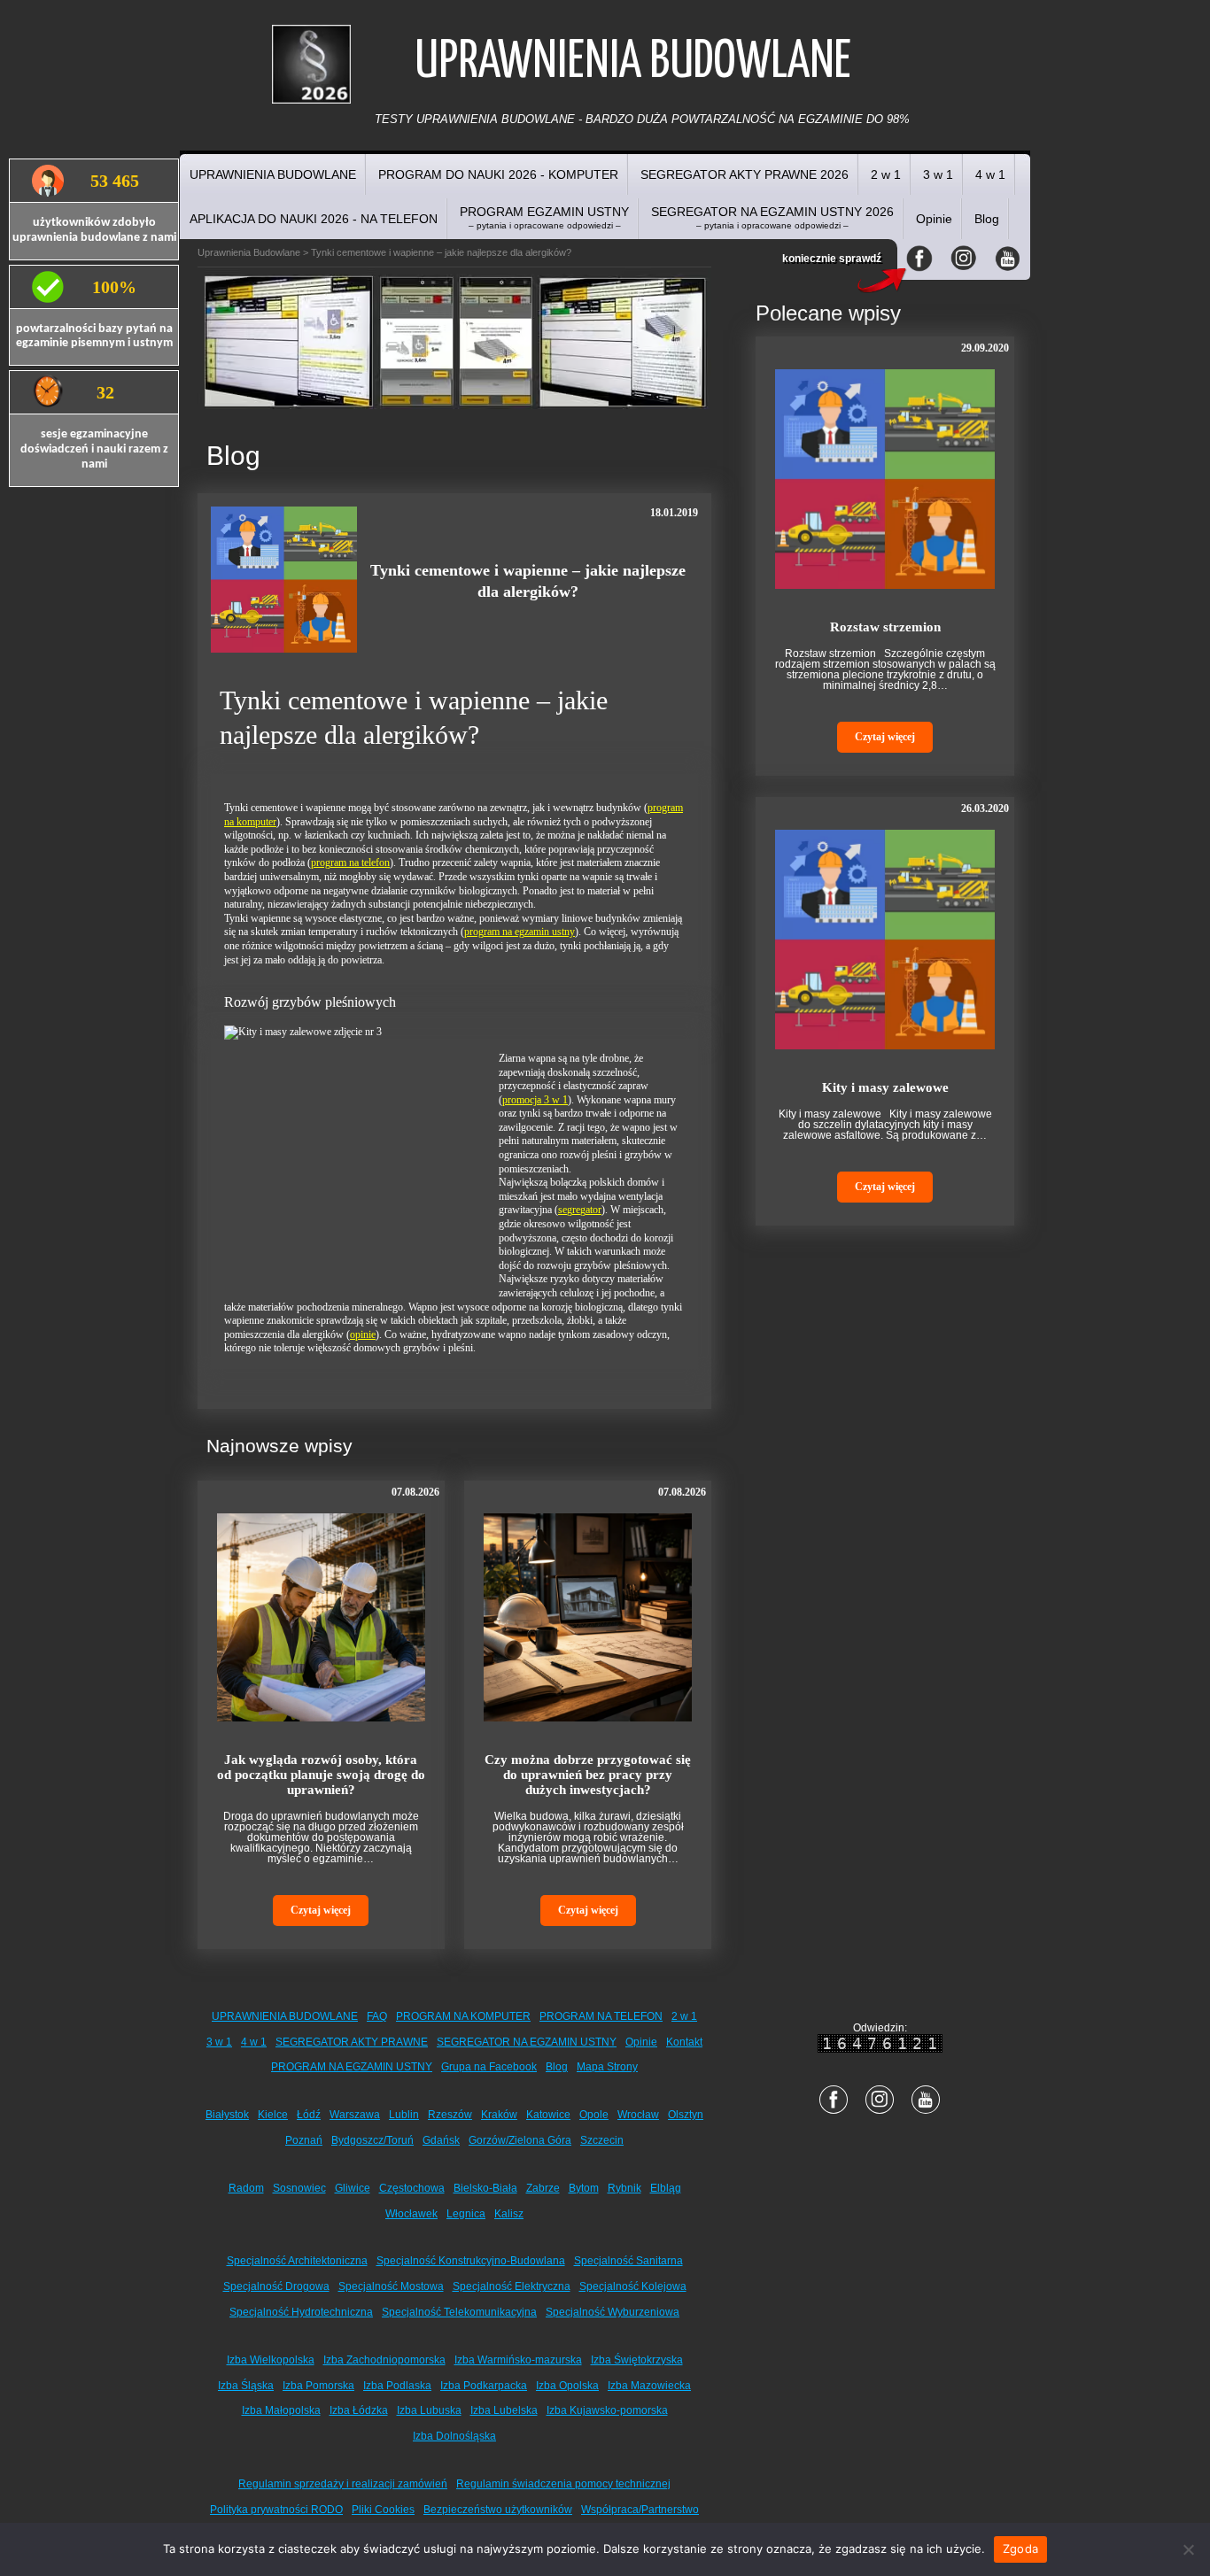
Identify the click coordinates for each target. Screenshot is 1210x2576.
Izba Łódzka (359, 2410)
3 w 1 (938, 174)
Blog (987, 219)
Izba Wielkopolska (271, 2360)
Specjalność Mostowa (391, 2286)
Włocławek (411, 2214)
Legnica (466, 2214)
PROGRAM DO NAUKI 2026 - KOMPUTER (498, 174)
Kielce (273, 2115)
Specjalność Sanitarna (628, 2261)
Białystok (227, 2115)
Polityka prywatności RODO (276, 2510)
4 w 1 (990, 174)
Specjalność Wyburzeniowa (613, 2312)
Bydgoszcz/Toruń (372, 2140)
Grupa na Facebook (489, 2067)
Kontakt (684, 2042)
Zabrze (543, 2188)
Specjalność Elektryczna (512, 2286)
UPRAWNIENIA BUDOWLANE (273, 174)
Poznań (304, 2140)
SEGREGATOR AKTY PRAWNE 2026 (745, 174)
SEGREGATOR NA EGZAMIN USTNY (527, 2042)
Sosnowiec (299, 2188)
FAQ (377, 2016)
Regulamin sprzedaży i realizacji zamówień (343, 2484)
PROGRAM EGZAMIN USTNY (544, 217)
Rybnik (624, 2188)
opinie (363, 1334)
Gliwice (353, 2188)
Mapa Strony (607, 2067)
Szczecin (602, 2140)
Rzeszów (450, 2115)
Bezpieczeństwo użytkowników (498, 2510)
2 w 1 (886, 174)
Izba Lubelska (504, 2410)
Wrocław (638, 2115)
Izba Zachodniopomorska (384, 2360)
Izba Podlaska (397, 2386)
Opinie (934, 219)
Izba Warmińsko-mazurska (518, 2360)
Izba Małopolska (281, 2410)
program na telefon (350, 863)
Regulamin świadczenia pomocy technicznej (563, 2484)
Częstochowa (412, 2188)
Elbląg (666, 2188)
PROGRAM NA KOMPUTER (463, 2016)
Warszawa (355, 2115)
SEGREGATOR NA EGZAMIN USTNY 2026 (772, 217)
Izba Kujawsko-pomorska (607, 2410)
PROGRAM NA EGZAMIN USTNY (352, 2067)
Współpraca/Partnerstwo (640, 2510)
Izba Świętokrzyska (637, 2360)
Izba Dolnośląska (454, 2436)
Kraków (499, 2115)
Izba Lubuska (429, 2410)
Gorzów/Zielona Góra (520, 2140)
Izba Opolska (567, 2386)
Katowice (548, 2115)
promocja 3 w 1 (535, 1100)
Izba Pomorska (318, 2386)
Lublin (404, 2115)
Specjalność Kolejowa (633, 2286)
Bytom (584, 2188)
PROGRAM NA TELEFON (601, 2016)
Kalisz (509, 2214)
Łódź (309, 2115)
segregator (580, 1210)
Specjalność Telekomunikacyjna (459, 2312)
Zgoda (1020, 2549)
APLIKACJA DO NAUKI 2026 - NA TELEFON (314, 219)
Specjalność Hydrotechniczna (301, 2312)
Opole (594, 2115)
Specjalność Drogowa (276, 2286)
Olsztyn (686, 2115)
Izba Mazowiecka (649, 2386)
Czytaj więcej (321, 1910)
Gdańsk (441, 2140)
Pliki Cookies (383, 2510)
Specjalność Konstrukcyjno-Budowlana (471, 2261)
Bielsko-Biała (485, 2188)
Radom (246, 2188)
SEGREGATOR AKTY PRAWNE (352, 2042)
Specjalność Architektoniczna (297, 2261)
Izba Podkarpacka (484, 2386)
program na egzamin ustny (520, 932)
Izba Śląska (246, 2386)
